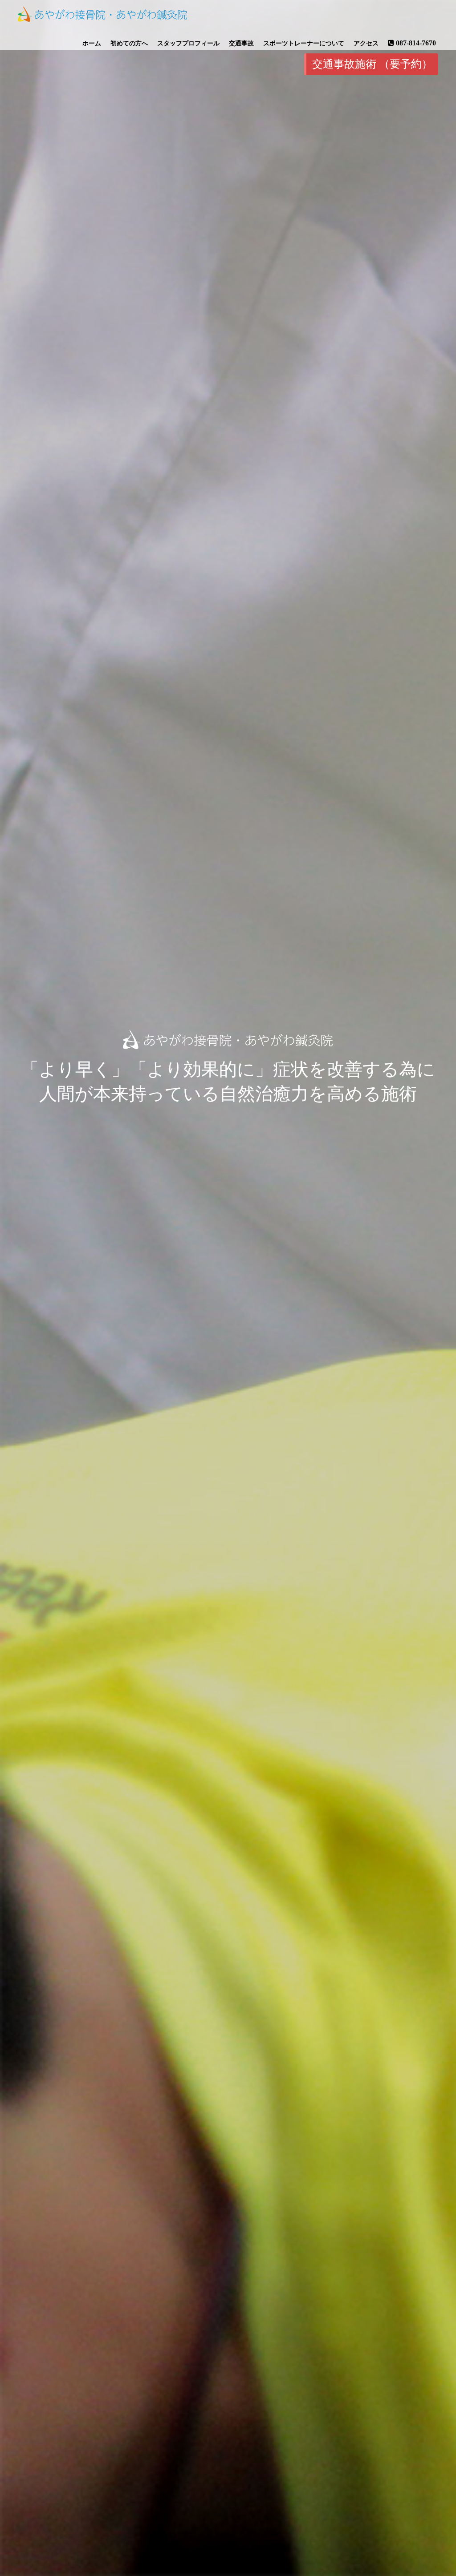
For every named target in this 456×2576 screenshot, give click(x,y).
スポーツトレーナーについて (304, 43)
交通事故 (241, 43)
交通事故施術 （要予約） (372, 64)
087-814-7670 (416, 43)
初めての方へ (129, 43)
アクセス (366, 43)
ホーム (92, 43)
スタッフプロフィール (188, 43)
